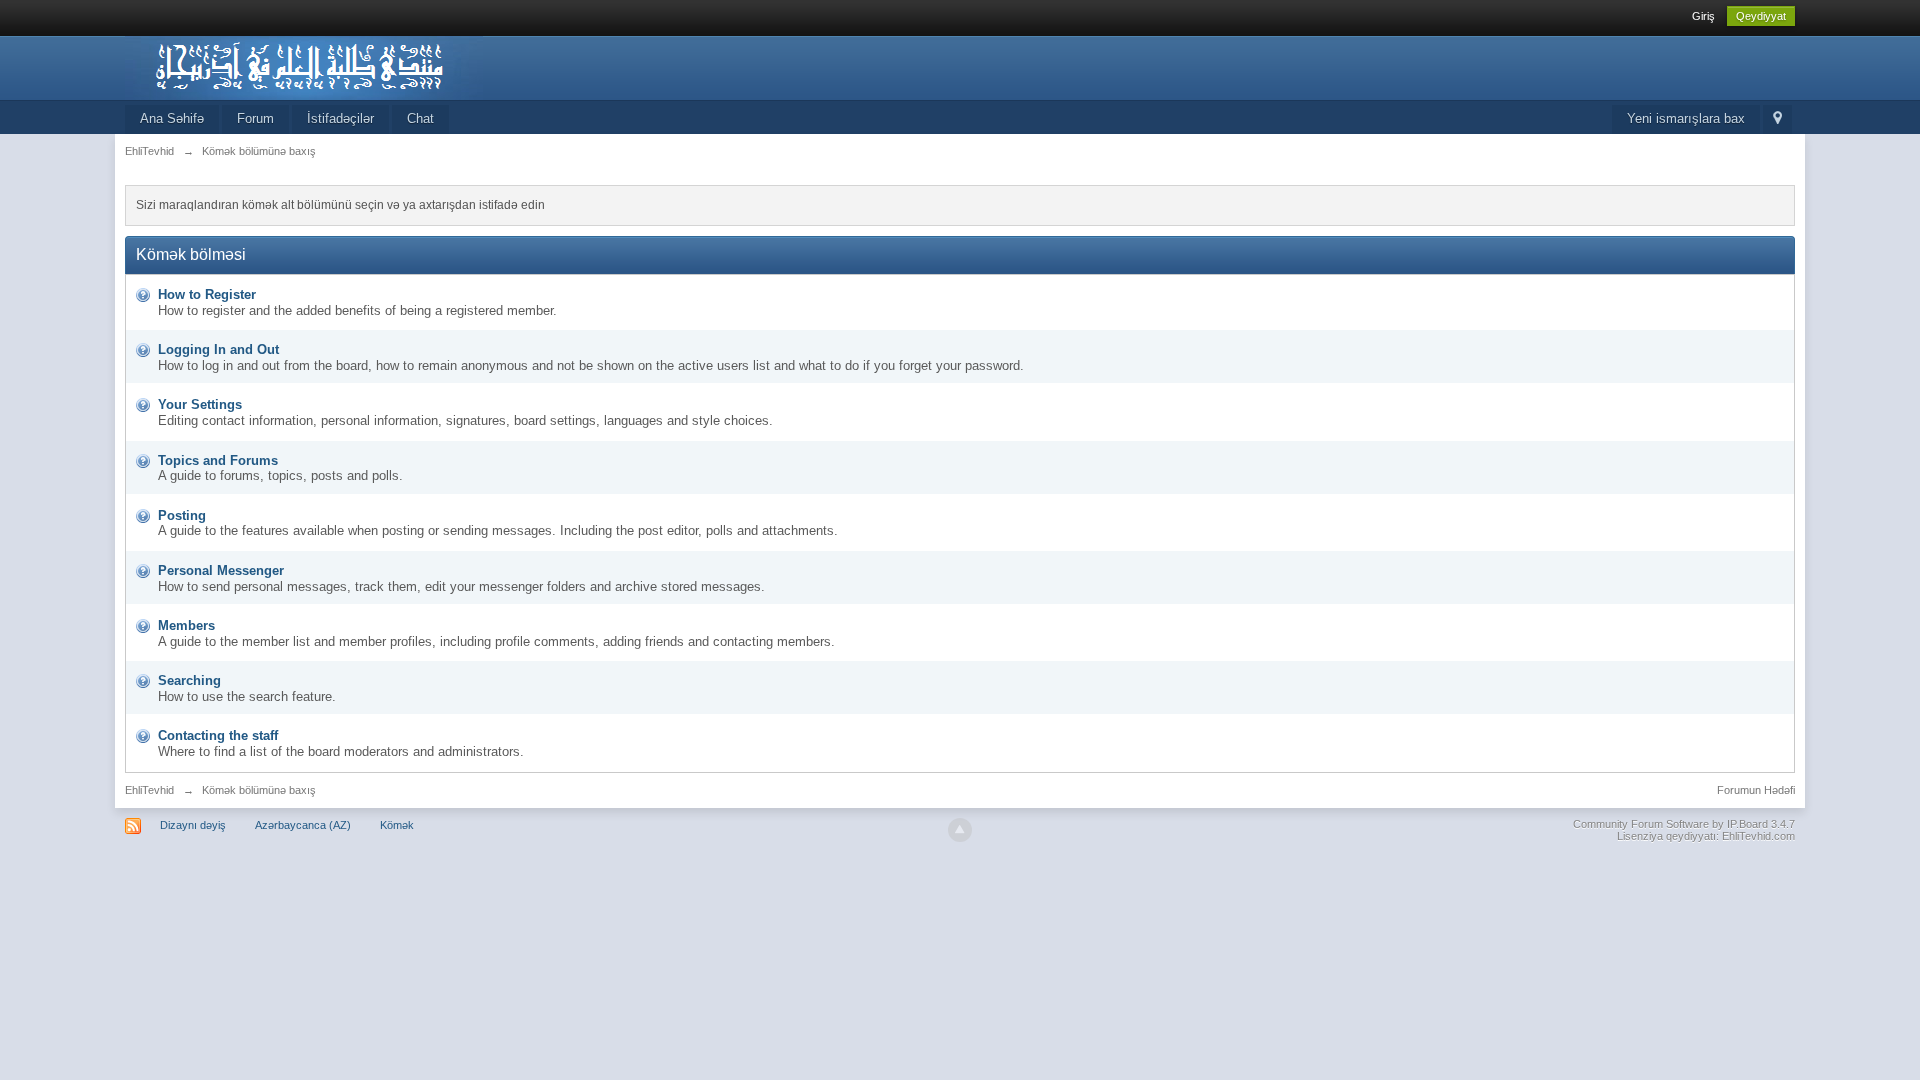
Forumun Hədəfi (1756, 790)
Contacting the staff (218, 735)
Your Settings (200, 404)
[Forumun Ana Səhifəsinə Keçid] (304, 66)
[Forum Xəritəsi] (1777, 119)
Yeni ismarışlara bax (1686, 118)
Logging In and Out (218, 349)
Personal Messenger (221, 570)
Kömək (397, 825)
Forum (255, 118)
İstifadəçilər (340, 118)
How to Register (207, 294)
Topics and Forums (218, 460)
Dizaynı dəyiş (193, 825)
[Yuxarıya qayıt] (960, 830)
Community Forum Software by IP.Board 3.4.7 (1684, 824)
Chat (420, 118)
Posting (182, 515)
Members (186, 625)
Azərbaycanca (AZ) (303, 825)
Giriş (1703, 16)
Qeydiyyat (1761, 16)
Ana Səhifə (172, 118)
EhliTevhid (149, 790)
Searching (189, 680)
